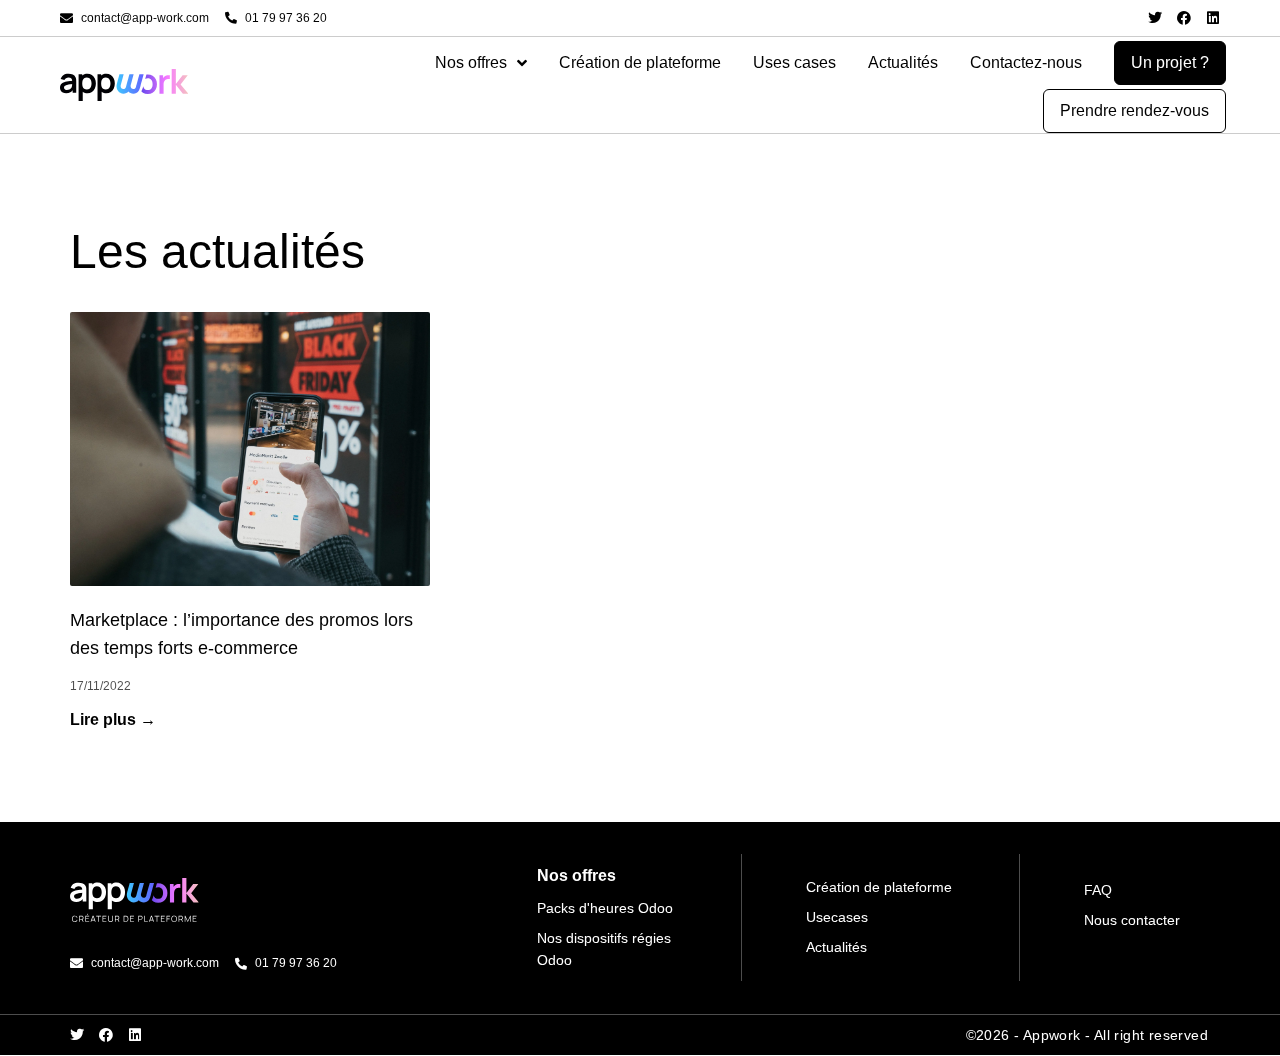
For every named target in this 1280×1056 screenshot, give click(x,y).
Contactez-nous (1026, 62)
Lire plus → (113, 719)
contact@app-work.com (145, 18)
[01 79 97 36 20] (231, 18)
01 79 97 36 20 (286, 18)
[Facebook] (1184, 18)
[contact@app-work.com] (66, 18)
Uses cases (794, 62)
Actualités (903, 62)
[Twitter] (1155, 18)
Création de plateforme (640, 62)
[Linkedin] (1213, 18)
